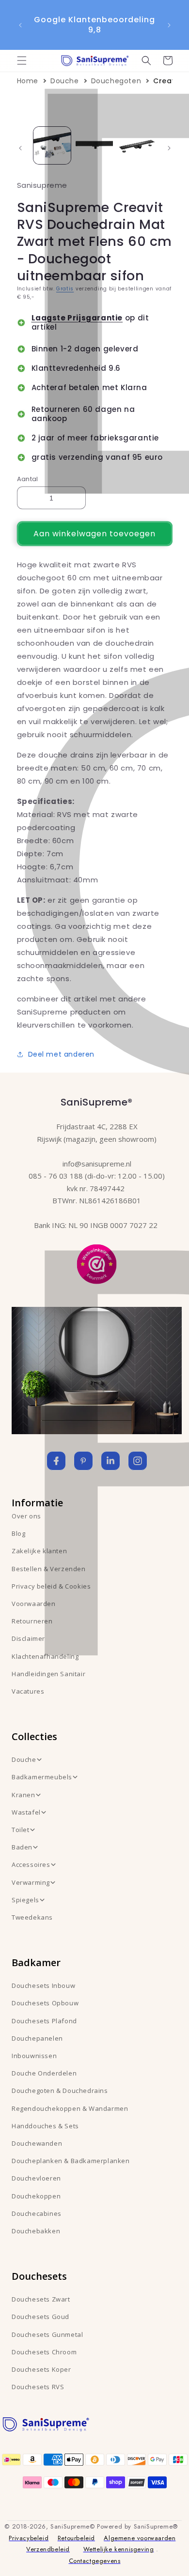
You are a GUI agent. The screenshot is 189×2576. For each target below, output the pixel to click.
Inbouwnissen (34, 2056)
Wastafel (26, 1812)
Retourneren (32, 1621)
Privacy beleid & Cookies (51, 1586)
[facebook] (56, 1461)
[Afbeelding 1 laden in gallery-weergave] (52, 145)
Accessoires (31, 1864)
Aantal (28, 479)
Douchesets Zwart (41, 2299)
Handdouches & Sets (45, 2126)
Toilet (21, 1830)
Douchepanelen (37, 2038)
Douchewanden (37, 2143)
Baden (22, 1847)
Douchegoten (116, 81)
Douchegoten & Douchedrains (60, 2091)
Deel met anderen (62, 1054)
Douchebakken (36, 2231)
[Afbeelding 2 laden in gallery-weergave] (94, 145)
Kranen (24, 1795)
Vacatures (28, 1691)
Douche (65, 81)
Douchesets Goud (40, 2317)
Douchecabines (37, 2213)
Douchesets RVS (38, 2387)
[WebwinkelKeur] (97, 1263)
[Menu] (22, 61)
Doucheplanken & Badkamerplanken (71, 2161)
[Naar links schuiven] (20, 148)
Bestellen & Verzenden (49, 1569)
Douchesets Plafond (44, 2021)
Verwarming (31, 1882)
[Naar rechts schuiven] (169, 148)
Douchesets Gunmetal (47, 2334)
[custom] (83, 1461)
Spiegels (25, 1900)
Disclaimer (28, 1638)
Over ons (26, 1516)
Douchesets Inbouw (43, 1985)
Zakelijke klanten (39, 1551)
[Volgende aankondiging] (169, 25)
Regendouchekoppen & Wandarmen (70, 2108)
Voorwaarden (34, 1604)
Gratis (65, 289)
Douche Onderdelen (44, 2073)
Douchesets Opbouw (45, 2003)
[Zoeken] (146, 61)
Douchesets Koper (41, 2369)
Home (28, 81)
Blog (18, 1533)
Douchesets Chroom (44, 2352)
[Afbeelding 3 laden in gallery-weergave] (136, 145)
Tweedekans (32, 1917)
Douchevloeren (36, 2178)
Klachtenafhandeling (45, 1656)
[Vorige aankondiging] (20, 25)
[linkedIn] (110, 1461)
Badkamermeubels (42, 1777)
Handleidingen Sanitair (48, 1674)
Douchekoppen (36, 2196)
